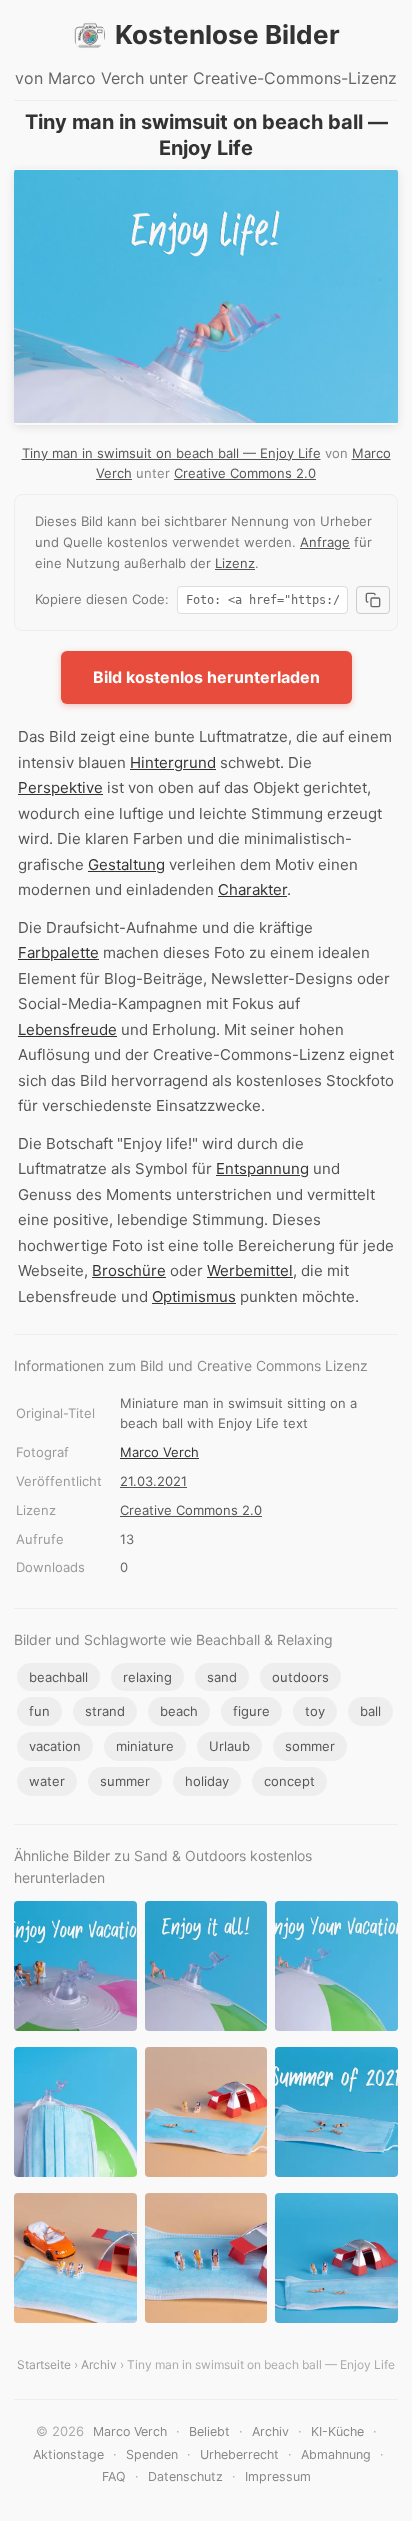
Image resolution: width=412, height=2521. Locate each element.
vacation (55, 1746)
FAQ (114, 2476)
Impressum (278, 2476)
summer (125, 1781)
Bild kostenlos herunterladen (206, 677)
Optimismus (194, 1296)
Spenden (152, 2454)
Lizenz (235, 563)
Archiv (99, 2364)
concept (289, 1781)
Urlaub (229, 1746)
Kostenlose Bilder (227, 34)
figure (251, 1711)
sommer (310, 1746)
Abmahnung (336, 2454)
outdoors (300, 1677)
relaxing (147, 1677)
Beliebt (209, 2431)
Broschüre (129, 1270)
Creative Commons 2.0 (245, 473)
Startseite (44, 2364)
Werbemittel (250, 1270)
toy (315, 1711)
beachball (58, 1677)
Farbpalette (58, 952)
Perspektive (60, 787)
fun (39, 1711)
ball (370, 1711)
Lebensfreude (67, 1029)
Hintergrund (173, 762)
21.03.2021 (153, 1481)
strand (105, 1711)
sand (222, 1677)
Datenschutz (185, 2476)
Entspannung (262, 1168)
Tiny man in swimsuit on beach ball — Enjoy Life (171, 453)
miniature (145, 1746)
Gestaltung (126, 864)
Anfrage (325, 542)
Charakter (252, 889)
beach (179, 1711)
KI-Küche (337, 2431)
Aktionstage (68, 2454)
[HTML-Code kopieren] (373, 600)
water (47, 1781)
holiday (207, 1781)
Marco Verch (159, 1452)
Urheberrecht (239, 2454)
